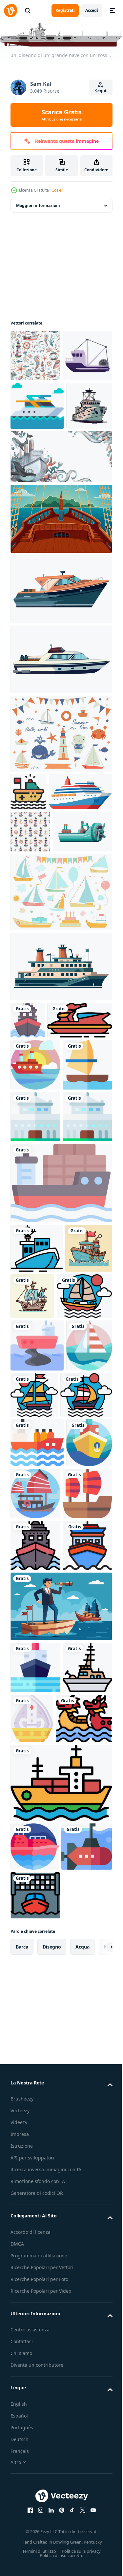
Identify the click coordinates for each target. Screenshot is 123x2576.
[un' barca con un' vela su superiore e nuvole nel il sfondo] (37, 457)
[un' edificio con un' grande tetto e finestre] (35, 1386)
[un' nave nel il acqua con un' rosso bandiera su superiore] (35, 2194)
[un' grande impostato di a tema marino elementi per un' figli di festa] (60, 1072)
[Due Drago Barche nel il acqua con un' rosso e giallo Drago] (39, 2297)
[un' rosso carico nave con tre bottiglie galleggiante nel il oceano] (37, 1866)
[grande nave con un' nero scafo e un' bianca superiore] (37, 1569)
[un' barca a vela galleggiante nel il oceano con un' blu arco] (35, 1334)
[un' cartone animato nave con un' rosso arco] (35, 2020)
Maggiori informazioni (38, 205)
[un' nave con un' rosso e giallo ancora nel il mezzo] (33, 1915)
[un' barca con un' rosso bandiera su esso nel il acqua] (28, 891)
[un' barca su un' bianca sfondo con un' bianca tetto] (60, 759)
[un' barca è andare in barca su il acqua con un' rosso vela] (38, 1666)
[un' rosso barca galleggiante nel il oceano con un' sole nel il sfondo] (35, 1282)
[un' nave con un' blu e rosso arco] (35, 2072)
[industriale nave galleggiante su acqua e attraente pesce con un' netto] (35, 407)
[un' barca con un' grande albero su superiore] (35, 2246)
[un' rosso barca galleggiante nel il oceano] (35, 2425)
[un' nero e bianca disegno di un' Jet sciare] (43, 1237)
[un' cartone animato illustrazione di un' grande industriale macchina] (40, 1011)
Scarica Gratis (62, 115)
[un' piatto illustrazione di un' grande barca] (60, 1146)
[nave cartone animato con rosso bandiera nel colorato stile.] (34, 1618)
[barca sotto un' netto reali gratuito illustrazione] (35, 2523)
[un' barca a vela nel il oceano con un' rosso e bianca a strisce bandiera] (33, 1768)
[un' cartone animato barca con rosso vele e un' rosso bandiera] (83, 1916)
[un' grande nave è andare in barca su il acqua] (60, 2361)
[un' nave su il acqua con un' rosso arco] (28, 1200)
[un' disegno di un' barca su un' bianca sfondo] (33, 505)
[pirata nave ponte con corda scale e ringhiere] (60, 618)
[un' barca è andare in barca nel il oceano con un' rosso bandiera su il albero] (82, 1765)
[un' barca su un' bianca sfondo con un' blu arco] (60, 689)
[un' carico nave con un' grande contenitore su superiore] (60, 1504)
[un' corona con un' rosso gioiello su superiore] (84, 2245)
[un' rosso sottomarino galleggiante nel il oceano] (36, 2474)
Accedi (92, 10)
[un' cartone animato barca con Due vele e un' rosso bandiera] (35, 1968)
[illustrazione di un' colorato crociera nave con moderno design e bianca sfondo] (42, 929)
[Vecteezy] (10, 10)
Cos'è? (57, 190)
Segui (101, 91)
